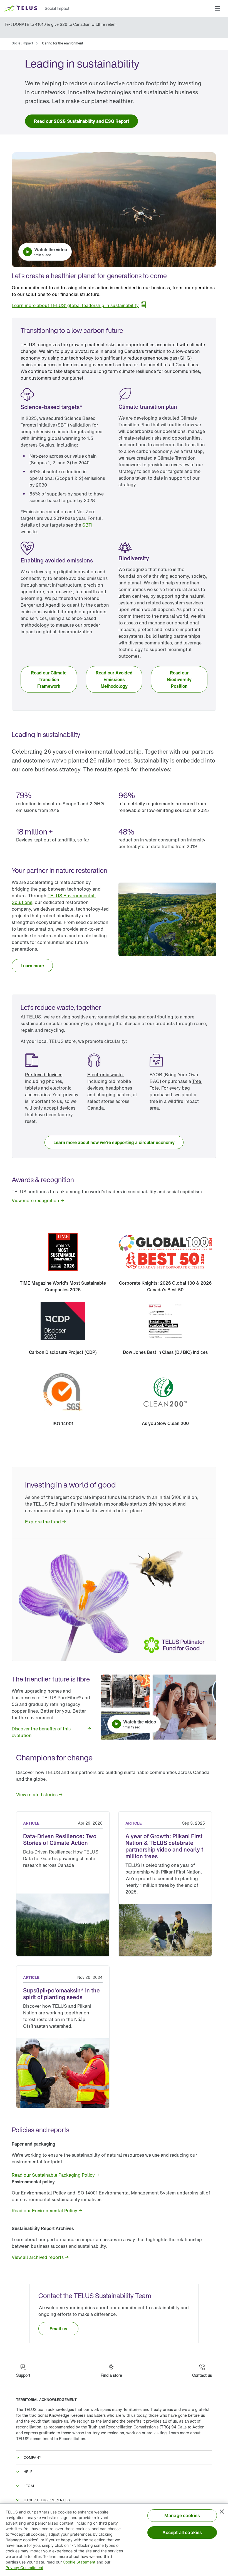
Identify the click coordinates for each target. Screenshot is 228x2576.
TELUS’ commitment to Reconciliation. (51, 2439)
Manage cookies (182, 2515)
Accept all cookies (182, 2532)
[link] (22, 43)
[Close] (222, 2512)
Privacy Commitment (24, 2568)
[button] (217, 8)
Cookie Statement (79, 2562)
